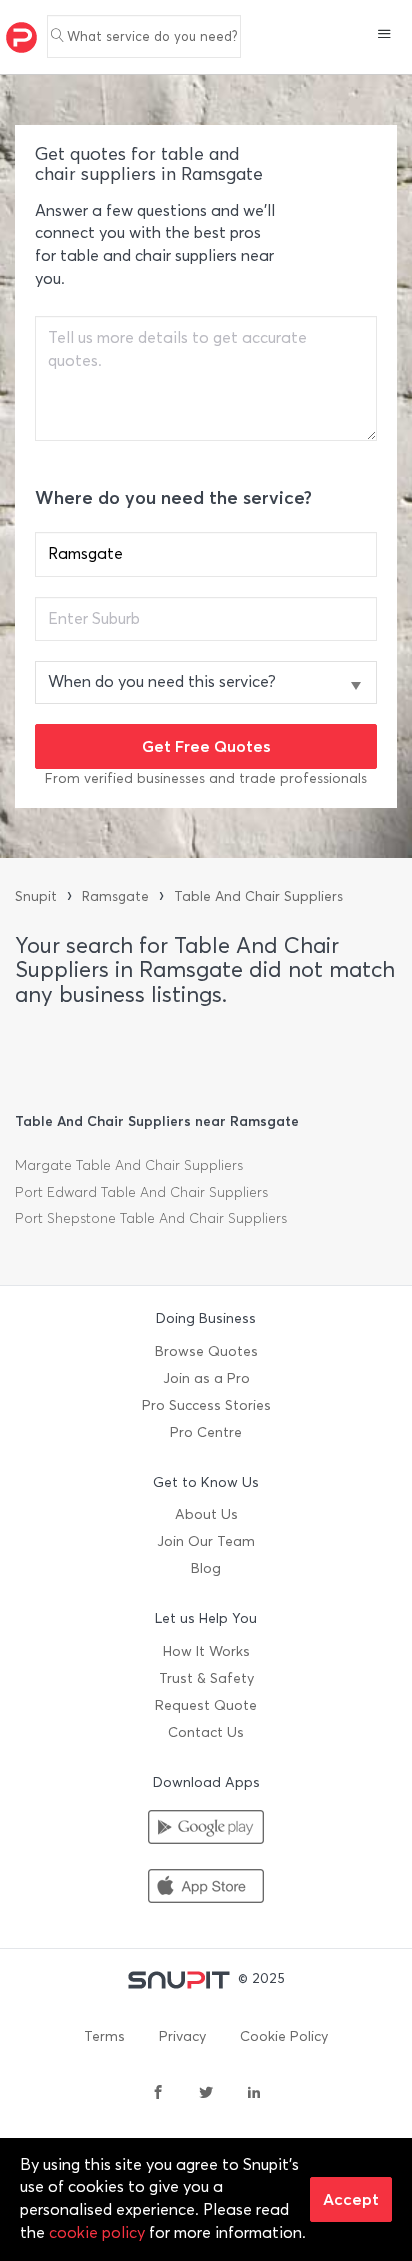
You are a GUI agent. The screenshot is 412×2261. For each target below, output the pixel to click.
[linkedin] (254, 2094)
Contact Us (206, 1732)
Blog (206, 1568)
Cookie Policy (284, 2036)
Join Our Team (206, 1541)
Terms (104, 2036)
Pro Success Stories (206, 1405)
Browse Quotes (206, 1351)
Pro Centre (206, 1432)
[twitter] (206, 2094)
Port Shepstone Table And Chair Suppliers (151, 1218)
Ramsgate (115, 896)
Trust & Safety (206, 1678)
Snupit (36, 896)
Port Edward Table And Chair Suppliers (141, 1192)
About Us (206, 1514)
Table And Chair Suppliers (258, 896)
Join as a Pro (206, 1378)
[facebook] (158, 2094)
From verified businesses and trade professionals (206, 778)
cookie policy (97, 2232)
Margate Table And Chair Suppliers (129, 1165)
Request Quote (206, 1705)
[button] (384, 36)
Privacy (182, 2036)
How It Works (206, 1651)
